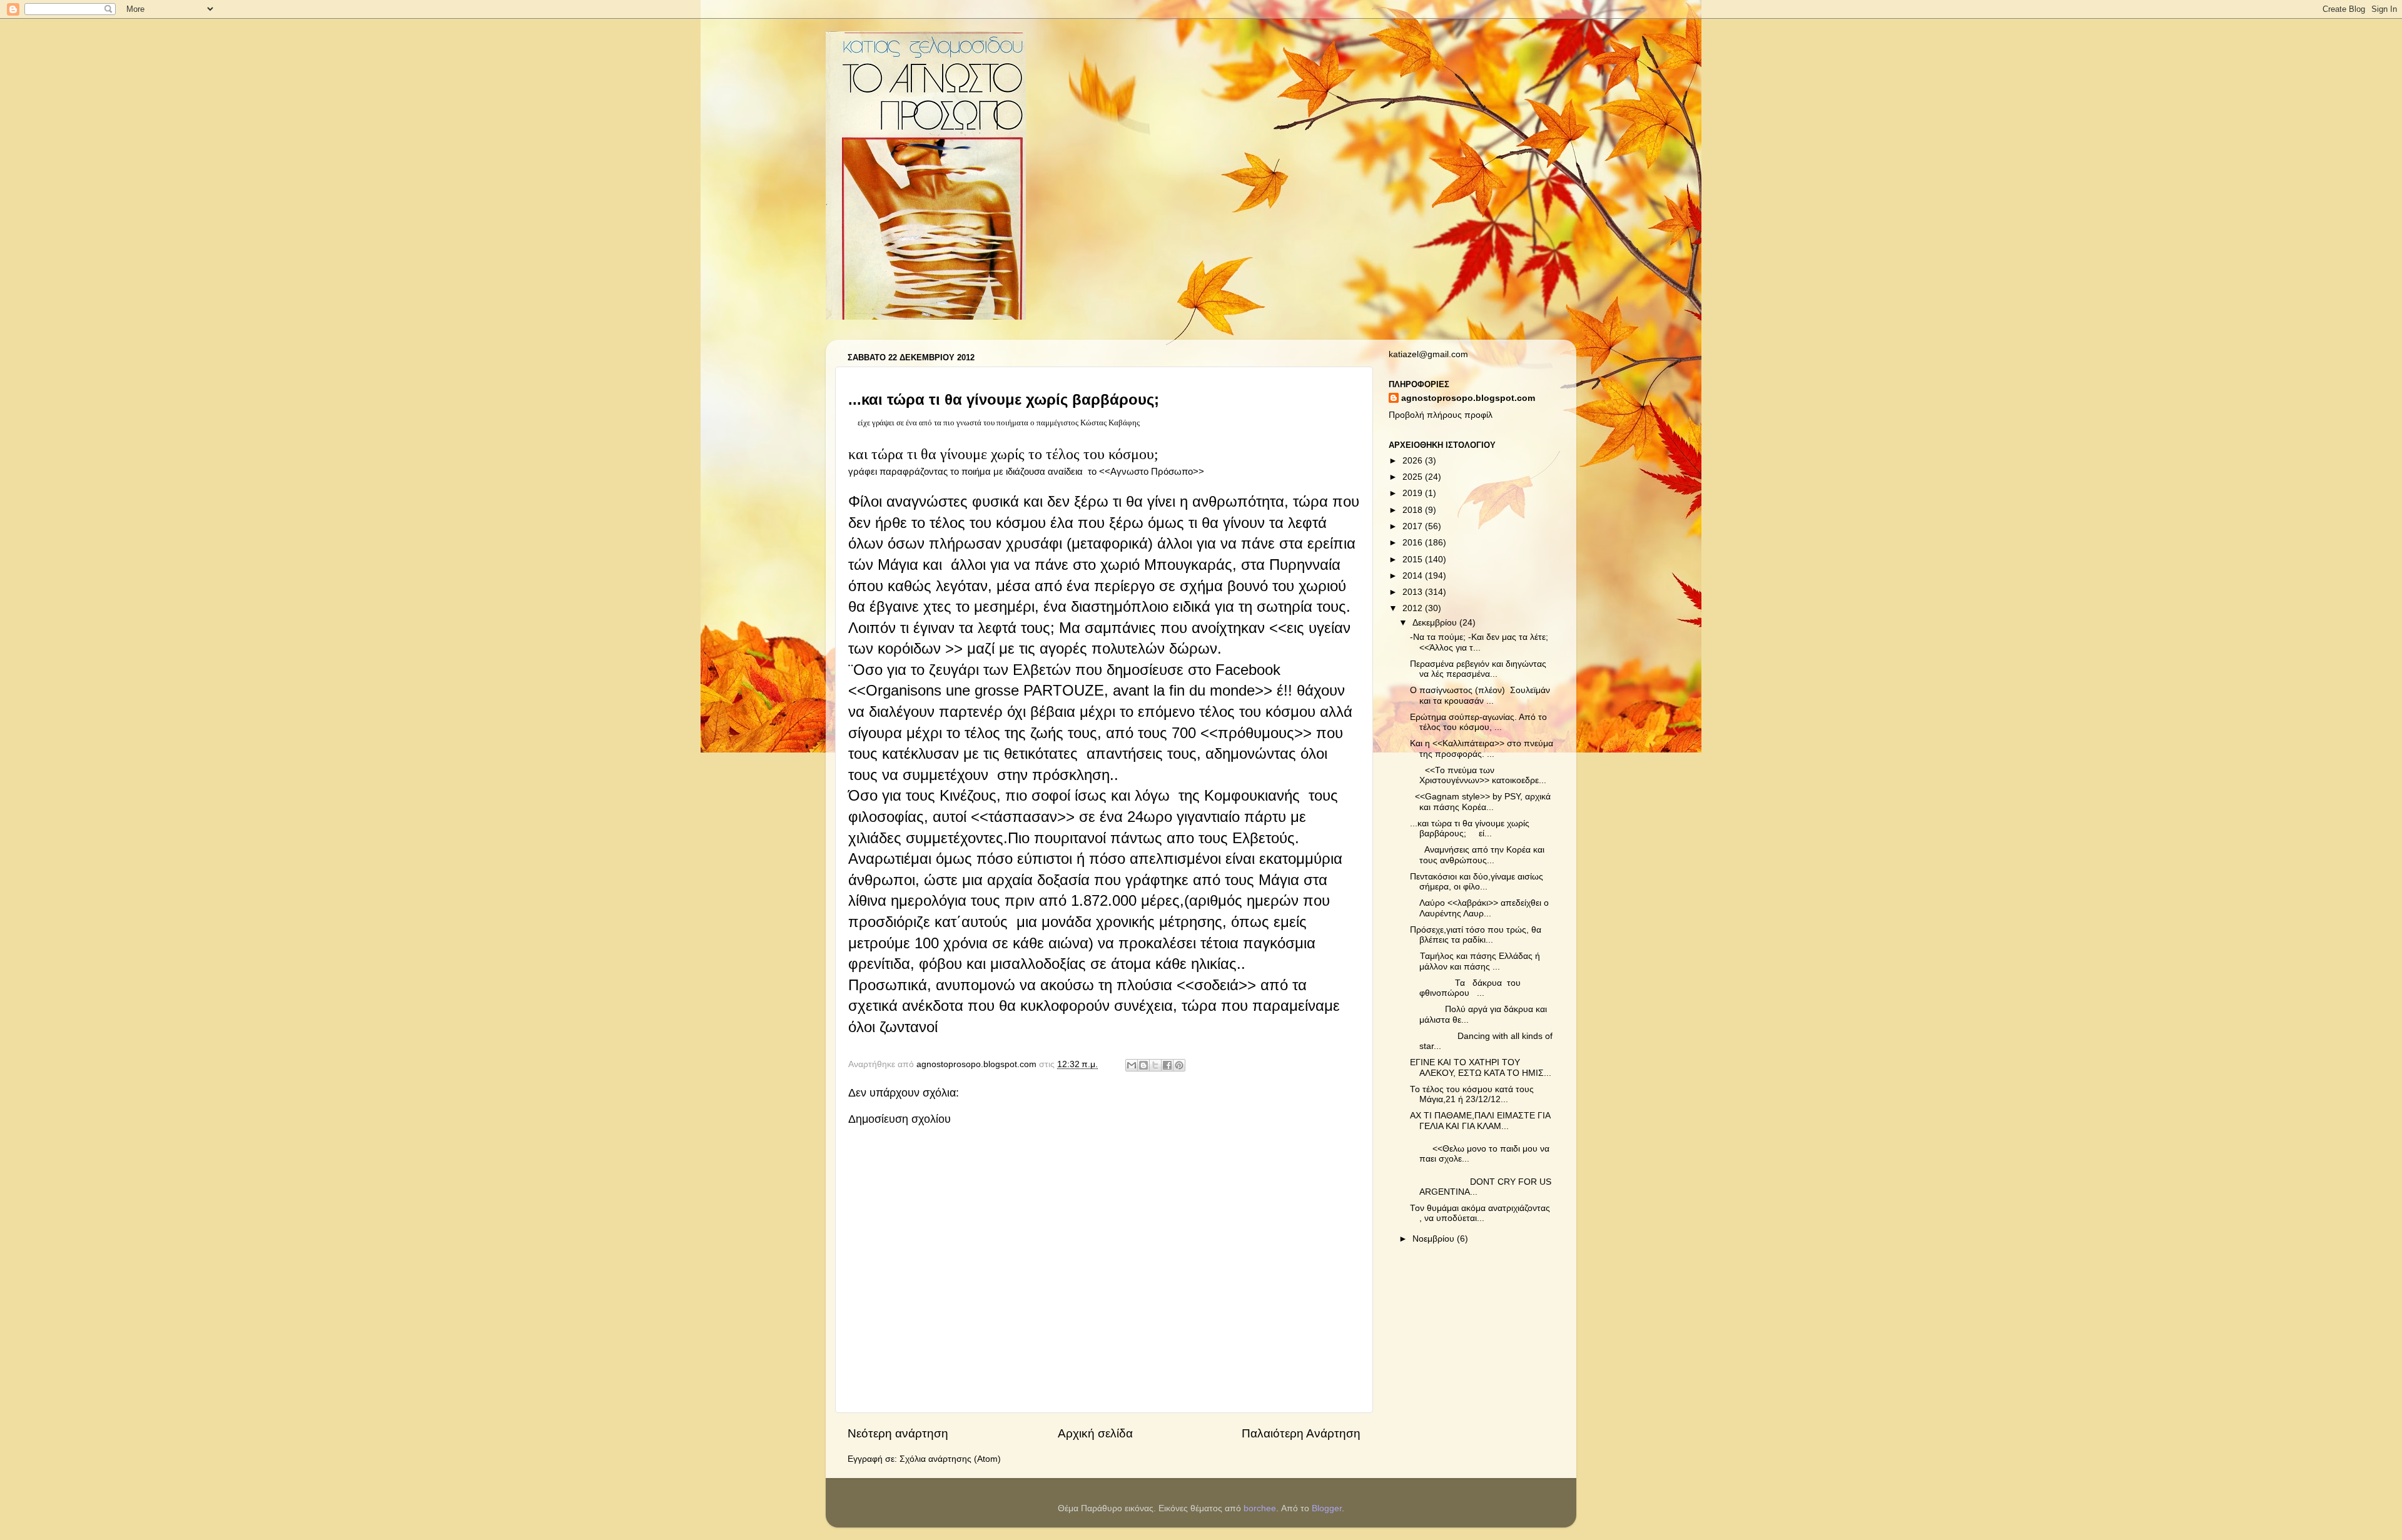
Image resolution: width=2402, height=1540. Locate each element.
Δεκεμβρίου (1436, 623)
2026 (1414, 461)
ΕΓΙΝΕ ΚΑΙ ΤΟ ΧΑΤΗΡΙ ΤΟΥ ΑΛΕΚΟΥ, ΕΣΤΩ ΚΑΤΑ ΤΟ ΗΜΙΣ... (1481, 1067)
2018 (1414, 510)
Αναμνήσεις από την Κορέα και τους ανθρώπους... (1477, 855)
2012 (1414, 608)
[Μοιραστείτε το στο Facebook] (1167, 1065)
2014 (1414, 576)
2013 (1414, 592)
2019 (1414, 493)
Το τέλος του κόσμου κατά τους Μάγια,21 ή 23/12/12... (1472, 1094)
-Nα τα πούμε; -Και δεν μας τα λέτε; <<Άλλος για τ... (1479, 642)
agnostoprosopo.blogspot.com (1468, 398)
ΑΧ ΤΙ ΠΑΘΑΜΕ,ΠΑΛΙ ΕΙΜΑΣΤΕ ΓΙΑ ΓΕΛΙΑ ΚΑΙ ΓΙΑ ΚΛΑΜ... (1480, 1121)
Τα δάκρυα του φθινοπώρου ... (1467, 988)
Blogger (1327, 1508)
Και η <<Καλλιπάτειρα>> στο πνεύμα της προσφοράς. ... (1482, 748)
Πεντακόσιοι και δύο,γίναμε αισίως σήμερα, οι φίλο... (1477, 882)
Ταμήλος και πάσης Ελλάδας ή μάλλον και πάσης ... (1475, 961)
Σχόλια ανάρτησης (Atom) (950, 1459)
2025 (1414, 477)
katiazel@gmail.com (1428, 354)
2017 (1414, 526)
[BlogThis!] (1143, 1065)
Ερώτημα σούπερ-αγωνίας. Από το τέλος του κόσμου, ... (1478, 722)
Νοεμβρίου (1435, 1239)
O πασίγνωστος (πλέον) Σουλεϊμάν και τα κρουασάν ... (1480, 695)
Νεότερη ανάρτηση (898, 1433)
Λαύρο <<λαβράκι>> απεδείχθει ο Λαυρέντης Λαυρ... (1479, 908)
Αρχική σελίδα (1095, 1433)
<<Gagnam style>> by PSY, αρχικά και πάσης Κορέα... (1480, 802)
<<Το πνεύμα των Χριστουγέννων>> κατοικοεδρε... (1478, 775)
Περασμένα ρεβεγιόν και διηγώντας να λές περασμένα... (1478, 669)
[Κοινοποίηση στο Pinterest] (1179, 1065)
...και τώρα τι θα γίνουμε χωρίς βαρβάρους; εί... (1470, 828)
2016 (1414, 543)
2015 (1414, 560)
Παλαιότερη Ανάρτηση (1301, 1433)
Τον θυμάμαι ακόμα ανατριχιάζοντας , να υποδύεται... (1480, 1213)
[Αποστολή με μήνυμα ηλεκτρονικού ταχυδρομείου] (1132, 1065)
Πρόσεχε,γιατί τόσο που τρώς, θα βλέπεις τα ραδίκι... (1476, 935)
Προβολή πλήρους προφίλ (1441, 415)
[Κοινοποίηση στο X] (1155, 1065)
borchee (1260, 1508)
